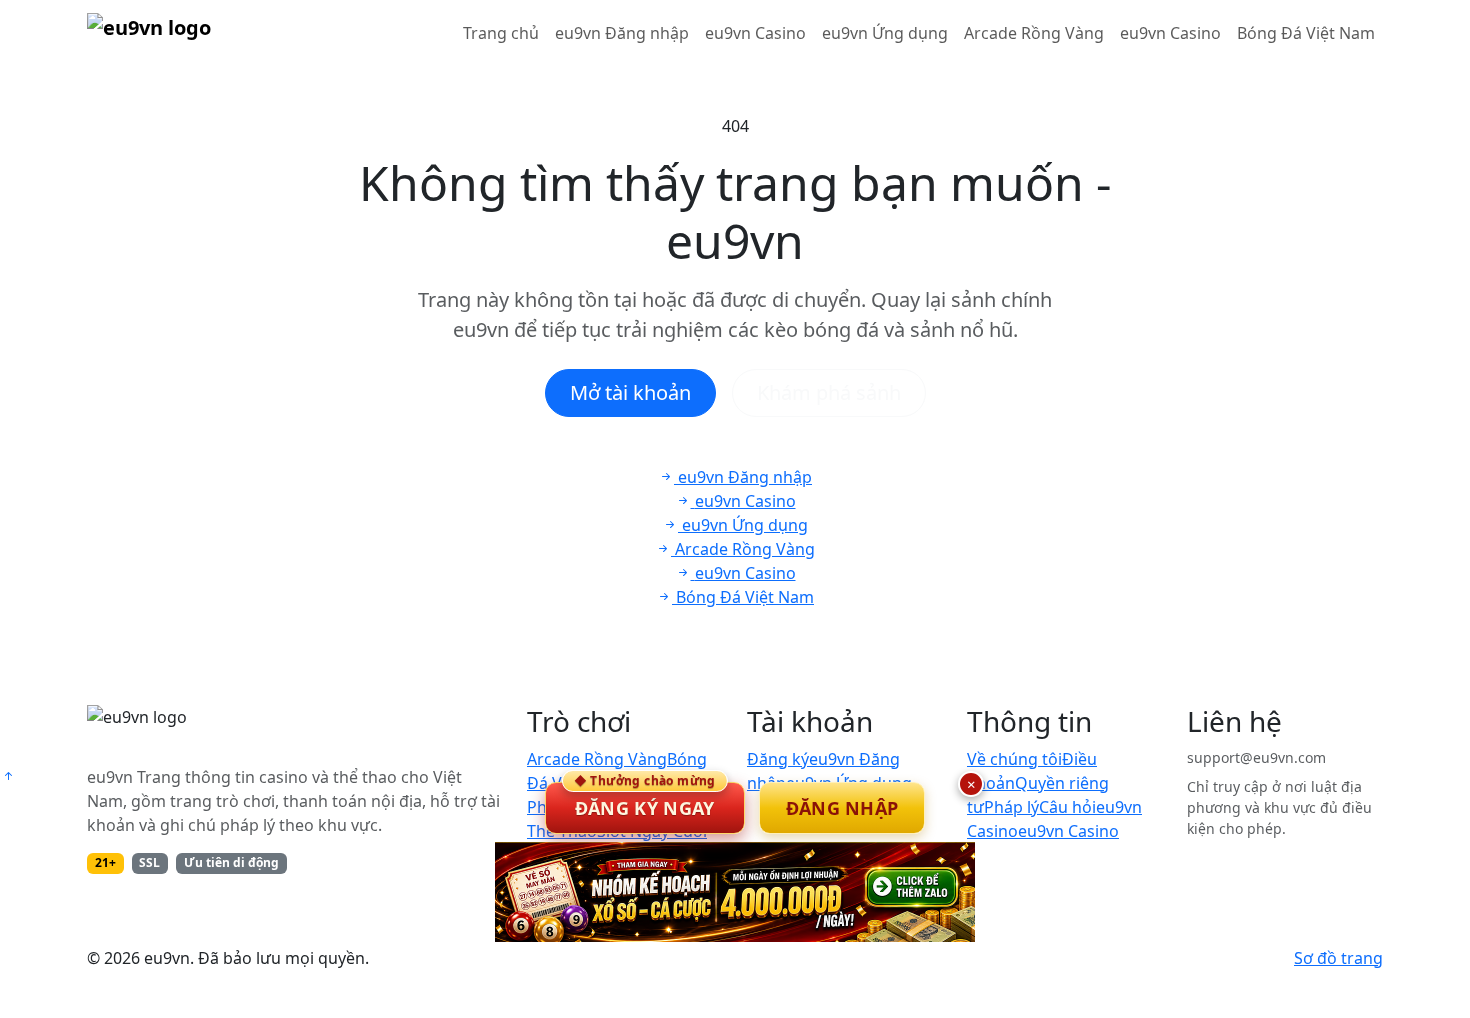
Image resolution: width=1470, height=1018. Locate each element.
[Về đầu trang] (8, 776)
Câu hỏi (1067, 807)
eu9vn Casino (755, 33)
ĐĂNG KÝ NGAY (645, 801)
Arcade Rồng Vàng (1034, 33)
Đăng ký (778, 759)
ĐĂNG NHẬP (842, 808)
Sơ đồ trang (1338, 958)
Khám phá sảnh (829, 392)
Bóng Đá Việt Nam (1306, 33)
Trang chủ (501, 33)
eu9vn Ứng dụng (885, 33)
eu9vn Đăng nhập (622, 33)
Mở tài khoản (630, 392)
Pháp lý (1011, 807)
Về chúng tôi (1014, 759)
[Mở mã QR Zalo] (735, 892)
